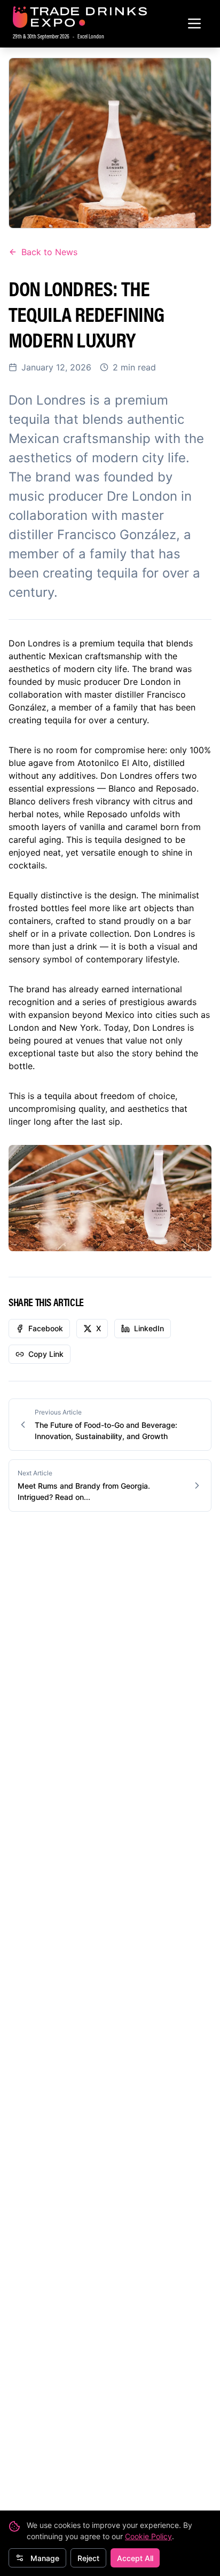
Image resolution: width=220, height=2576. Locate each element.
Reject (88, 2558)
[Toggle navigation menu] (194, 23)
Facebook (46, 1328)
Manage (45, 2558)
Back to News (49, 252)
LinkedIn (149, 1328)
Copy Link (46, 1354)
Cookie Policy (148, 2536)
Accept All (135, 2558)
